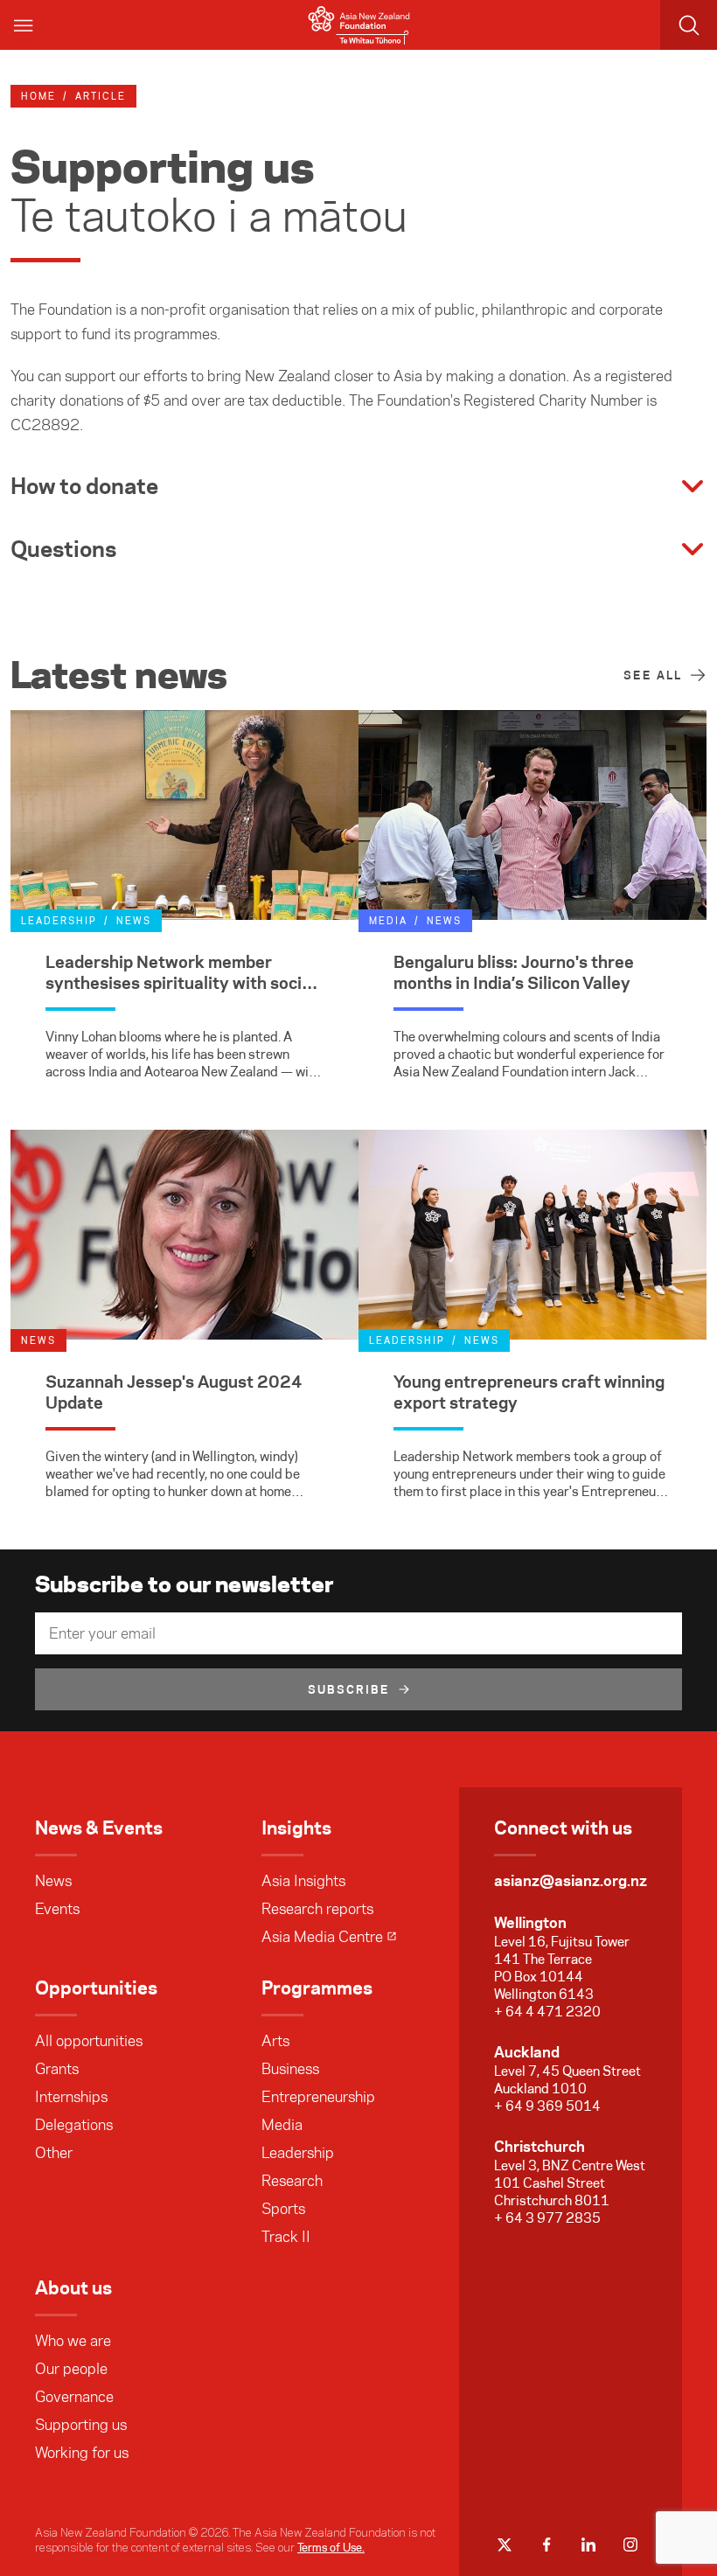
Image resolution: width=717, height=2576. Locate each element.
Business (290, 2069)
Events (57, 1909)
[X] (505, 2545)
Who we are (73, 2341)
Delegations (74, 2125)
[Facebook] (546, 2545)
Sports (283, 2209)
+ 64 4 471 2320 (547, 2012)
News (53, 1881)
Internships (71, 2097)
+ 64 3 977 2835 (547, 2218)
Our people (71, 2369)
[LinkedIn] (588, 2545)
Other (54, 2153)
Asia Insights (303, 1881)
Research (292, 2181)
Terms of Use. (331, 2547)
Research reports (317, 1909)
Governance (74, 2397)
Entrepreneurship (318, 2097)
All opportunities (89, 2041)
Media (282, 2125)
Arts (275, 2041)
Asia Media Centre (322, 1937)
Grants (57, 2069)
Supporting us (81, 2425)
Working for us (82, 2453)
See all (653, 675)
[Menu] (24, 25)
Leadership (298, 2153)
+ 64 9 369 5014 (547, 2106)
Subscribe (349, 1689)
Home (38, 96)
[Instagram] (630, 2545)
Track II (286, 2237)
